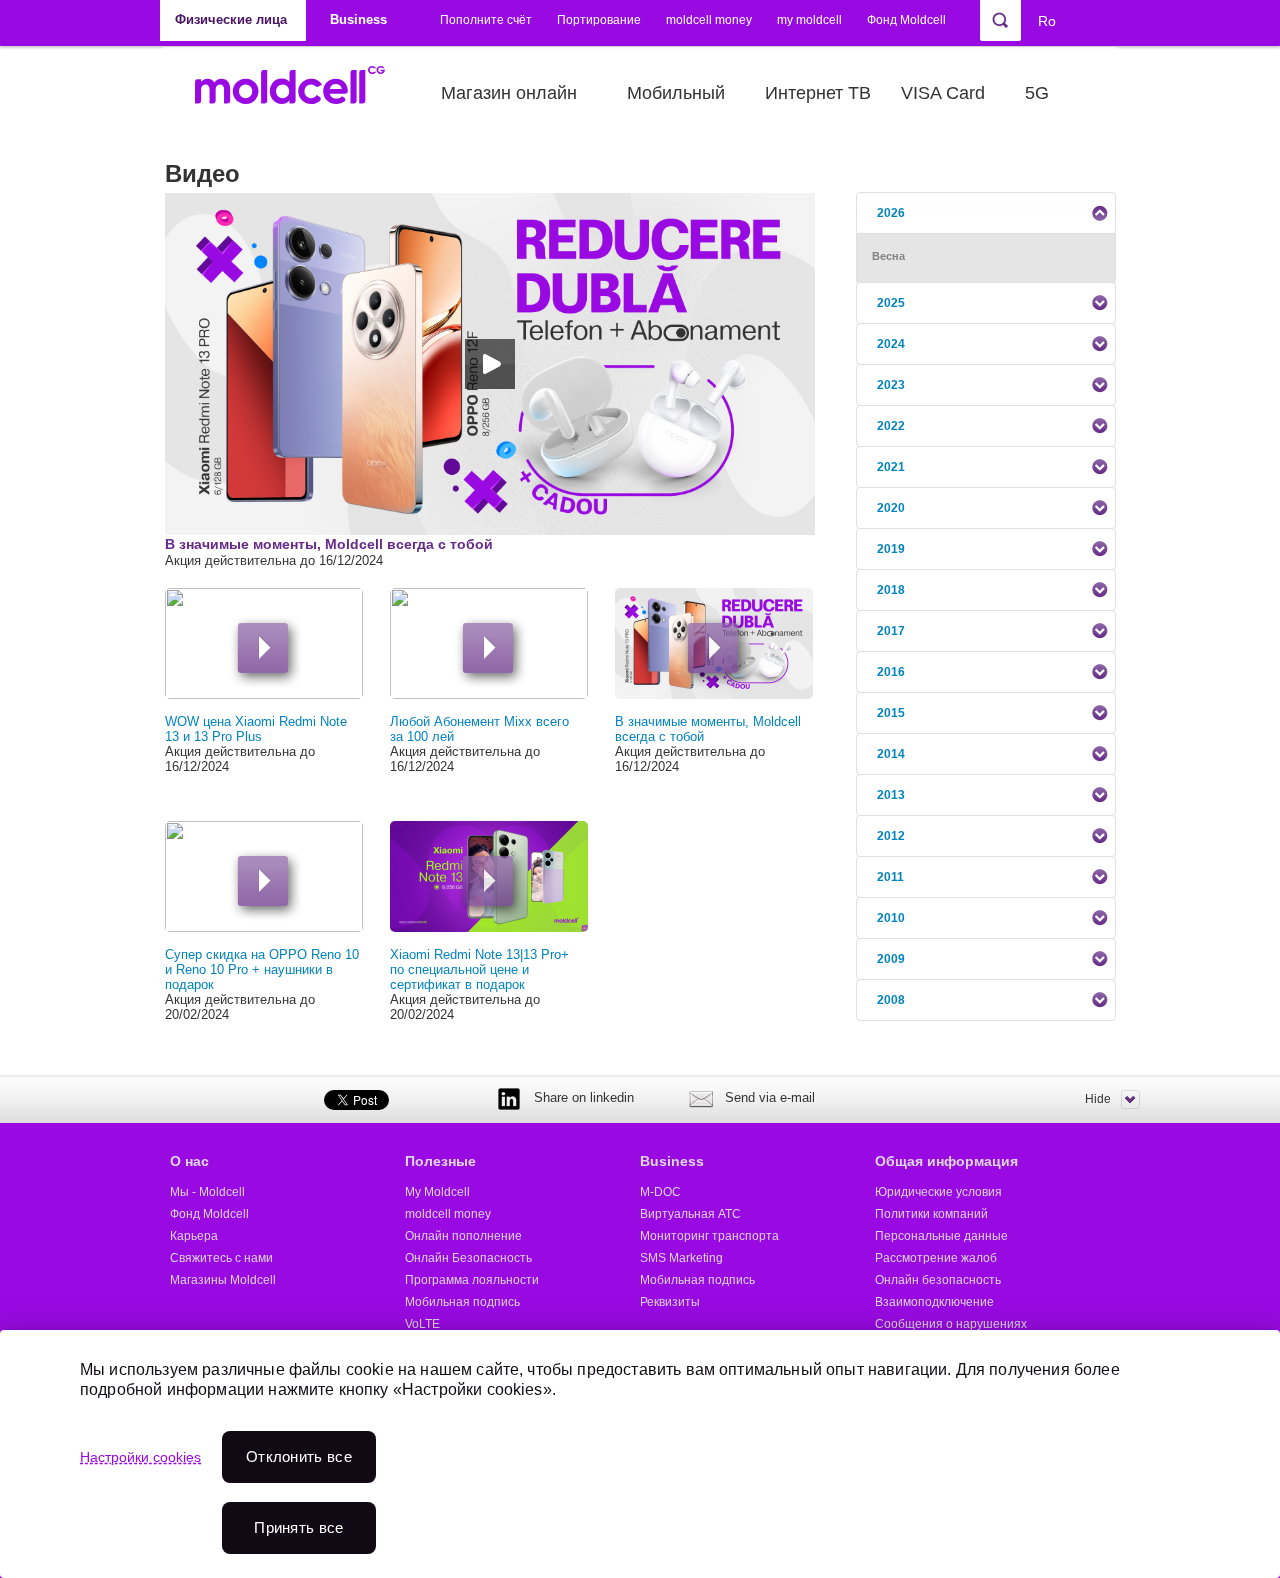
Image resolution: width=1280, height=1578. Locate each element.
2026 (891, 213)
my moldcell (809, 20)
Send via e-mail (770, 1097)
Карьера (194, 1236)
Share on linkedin (584, 1097)
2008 (891, 1000)
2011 (890, 877)
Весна (888, 256)
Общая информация (946, 1161)
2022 (891, 426)
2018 (891, 590)
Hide (1098, 1099)
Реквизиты (670, 1302)
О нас (189, 1161)
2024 (891, 344)
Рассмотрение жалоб (936, 1258)
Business (672, 1161)
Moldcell (300, 93)
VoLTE (422, 1324)
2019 (891, 549)
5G (1037, 93)
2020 (891, 508)
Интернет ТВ (818, 93)
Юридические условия (938, 1192)
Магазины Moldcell (223, 1280)
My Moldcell (437, 1192)
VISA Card (943, 93)
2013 (891, 795)
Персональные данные (941, 1236)
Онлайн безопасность (938, 1280)
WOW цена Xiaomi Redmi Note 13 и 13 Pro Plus (256, 729)
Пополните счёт (486, 20)
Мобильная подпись (462, 1302)
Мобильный (676, 93)
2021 (891, 467)
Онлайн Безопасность (468, 1258)
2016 (891, 672)
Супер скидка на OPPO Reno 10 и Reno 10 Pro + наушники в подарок (262, 969)
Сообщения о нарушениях (951, 1324)
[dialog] (640, 1454)
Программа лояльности (472, 1280)
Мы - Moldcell (207, 1192)
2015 (891, 713)
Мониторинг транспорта (709, 1236)
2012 (891, 836)
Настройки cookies (140, 1457)
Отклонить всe (299, 1456)
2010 (891, 918)
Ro (1047, 21)
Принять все (298, 1527)
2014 (891, 754)
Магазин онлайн (509, 93)
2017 (891, 631)
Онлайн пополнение (463, 1236)
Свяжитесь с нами (221, 1258)
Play (263, 648)
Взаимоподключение (934, 1302)
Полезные (440, 1161)
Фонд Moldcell (906, 20)
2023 (891, 385)
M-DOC (660, 1192)
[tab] (986, 213)
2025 (891, 303)
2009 (891, 959)
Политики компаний (931, 1214)
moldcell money (709, 20)
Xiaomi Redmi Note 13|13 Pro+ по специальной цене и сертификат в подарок (479, 969)
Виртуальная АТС (690, 1214)
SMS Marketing (681, 1258)
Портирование (599, 20)
